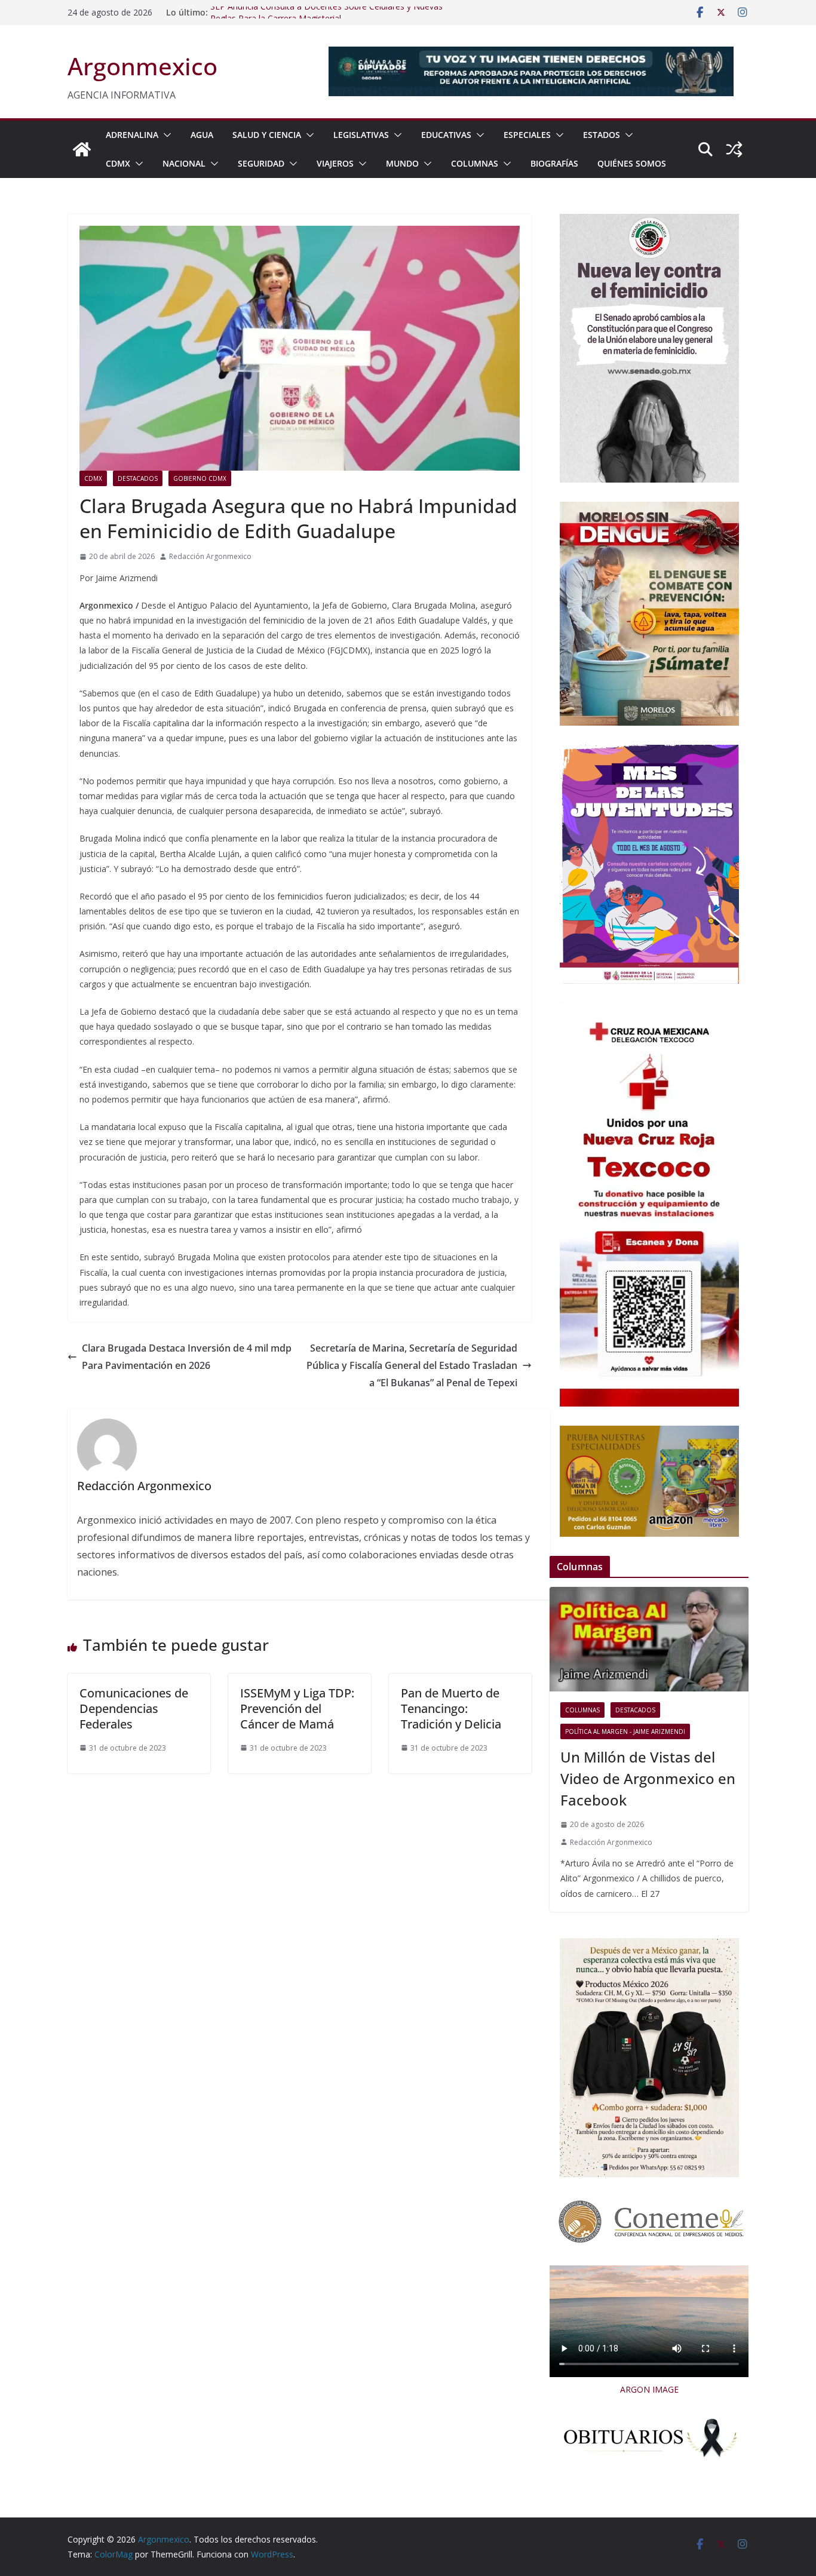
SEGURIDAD (261, 163)
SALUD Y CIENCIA (267, 135)
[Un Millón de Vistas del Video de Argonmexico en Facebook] (649, 1639)
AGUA (202, 135)
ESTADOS (602, 135)
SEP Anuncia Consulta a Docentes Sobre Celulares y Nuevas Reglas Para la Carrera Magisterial (326, 18)
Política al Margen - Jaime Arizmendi (625, 1731)
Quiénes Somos (632, 163)
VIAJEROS (335, 163)
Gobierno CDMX (200, 478)
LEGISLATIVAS (361, 135)
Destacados (138, 478)
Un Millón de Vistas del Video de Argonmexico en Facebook (648, 1778)
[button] (165, 135)
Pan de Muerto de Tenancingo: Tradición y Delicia (451, 1708)
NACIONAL (184, 163)
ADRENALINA (132, 135)
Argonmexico (142, 66)
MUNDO (402, 163)
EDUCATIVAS (446, 135)
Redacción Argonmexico (210, 556)
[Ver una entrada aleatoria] (734, 149)
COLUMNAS (475, 163)
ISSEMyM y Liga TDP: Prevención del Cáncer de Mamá (297, 1708)
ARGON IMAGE (649, 2389)
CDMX (118, 163)
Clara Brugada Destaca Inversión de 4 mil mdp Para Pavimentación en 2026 (187, 1357)
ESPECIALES (527, 135)
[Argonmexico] (82, 149)
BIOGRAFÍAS (554, 163)
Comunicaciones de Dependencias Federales (134, 1708)
